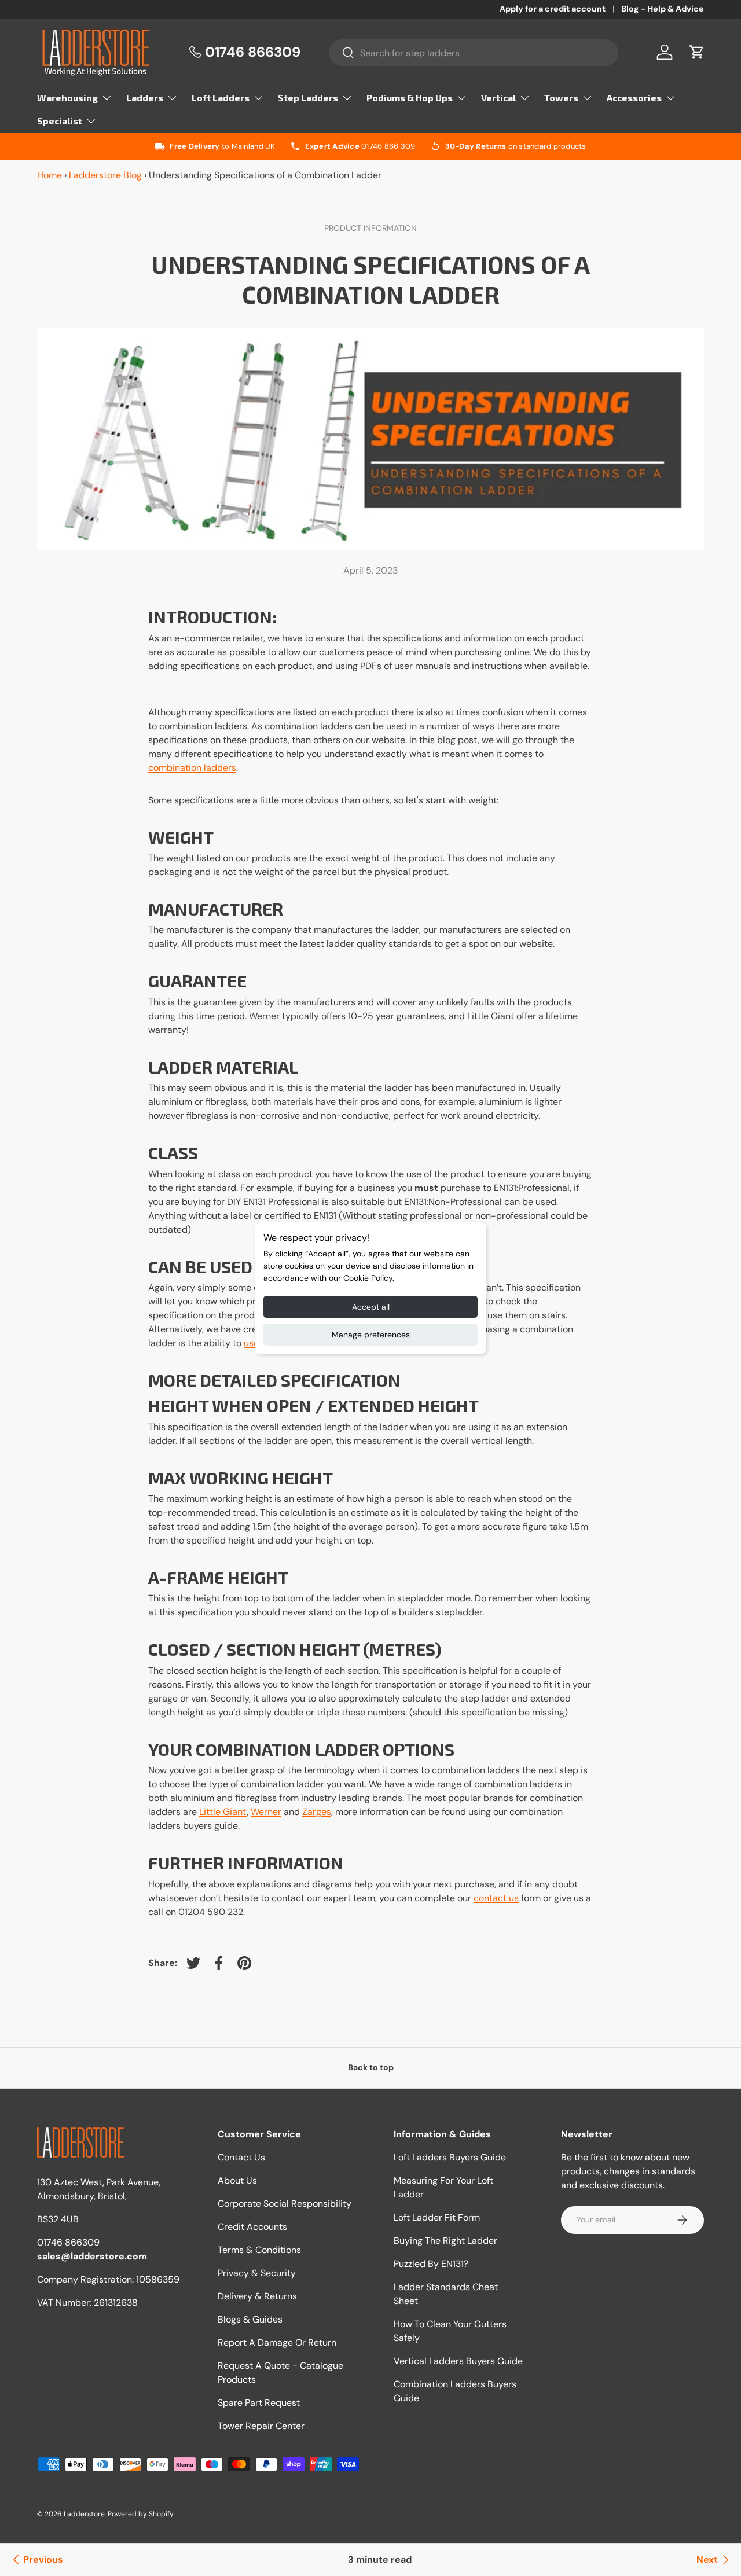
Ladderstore (84, 2514)
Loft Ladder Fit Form (437, 2217)
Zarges (317, 1812)
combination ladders (192, 768)
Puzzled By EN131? (431, 2264)
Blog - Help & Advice (663, 9)
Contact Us (241, 2157)
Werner (266, 1812)
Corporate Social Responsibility (285, 2204)
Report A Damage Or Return (277, 2342)
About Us (237, 2180)
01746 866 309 (388, 146)
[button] (697, 52)
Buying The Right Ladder (445, 2241)
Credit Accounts (252, 2227)
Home (49, 175)
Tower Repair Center (261, 2426)
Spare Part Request (259, 2403)
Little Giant (223, 1812)
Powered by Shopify (141, 2514)
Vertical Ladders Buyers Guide (458, 2361)
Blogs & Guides (250, 2319)
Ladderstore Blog (105, 175)
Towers (561, 98)
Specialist (60, 121)
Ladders (145, 98)
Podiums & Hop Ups (410, 98)
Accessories (634, 98)
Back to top (371, 2067)
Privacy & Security (257, 2273)
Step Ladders (308, 98)
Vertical (498, 98)
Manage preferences (371, 1335)
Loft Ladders (221, 98)
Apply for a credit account (553, 9)
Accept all (371, 1307)
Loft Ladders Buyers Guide (450, 2157)
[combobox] (474, 53)
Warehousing (67, 98)
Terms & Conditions (259, 2250)
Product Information (370, 228)
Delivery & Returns (257, 2296)
